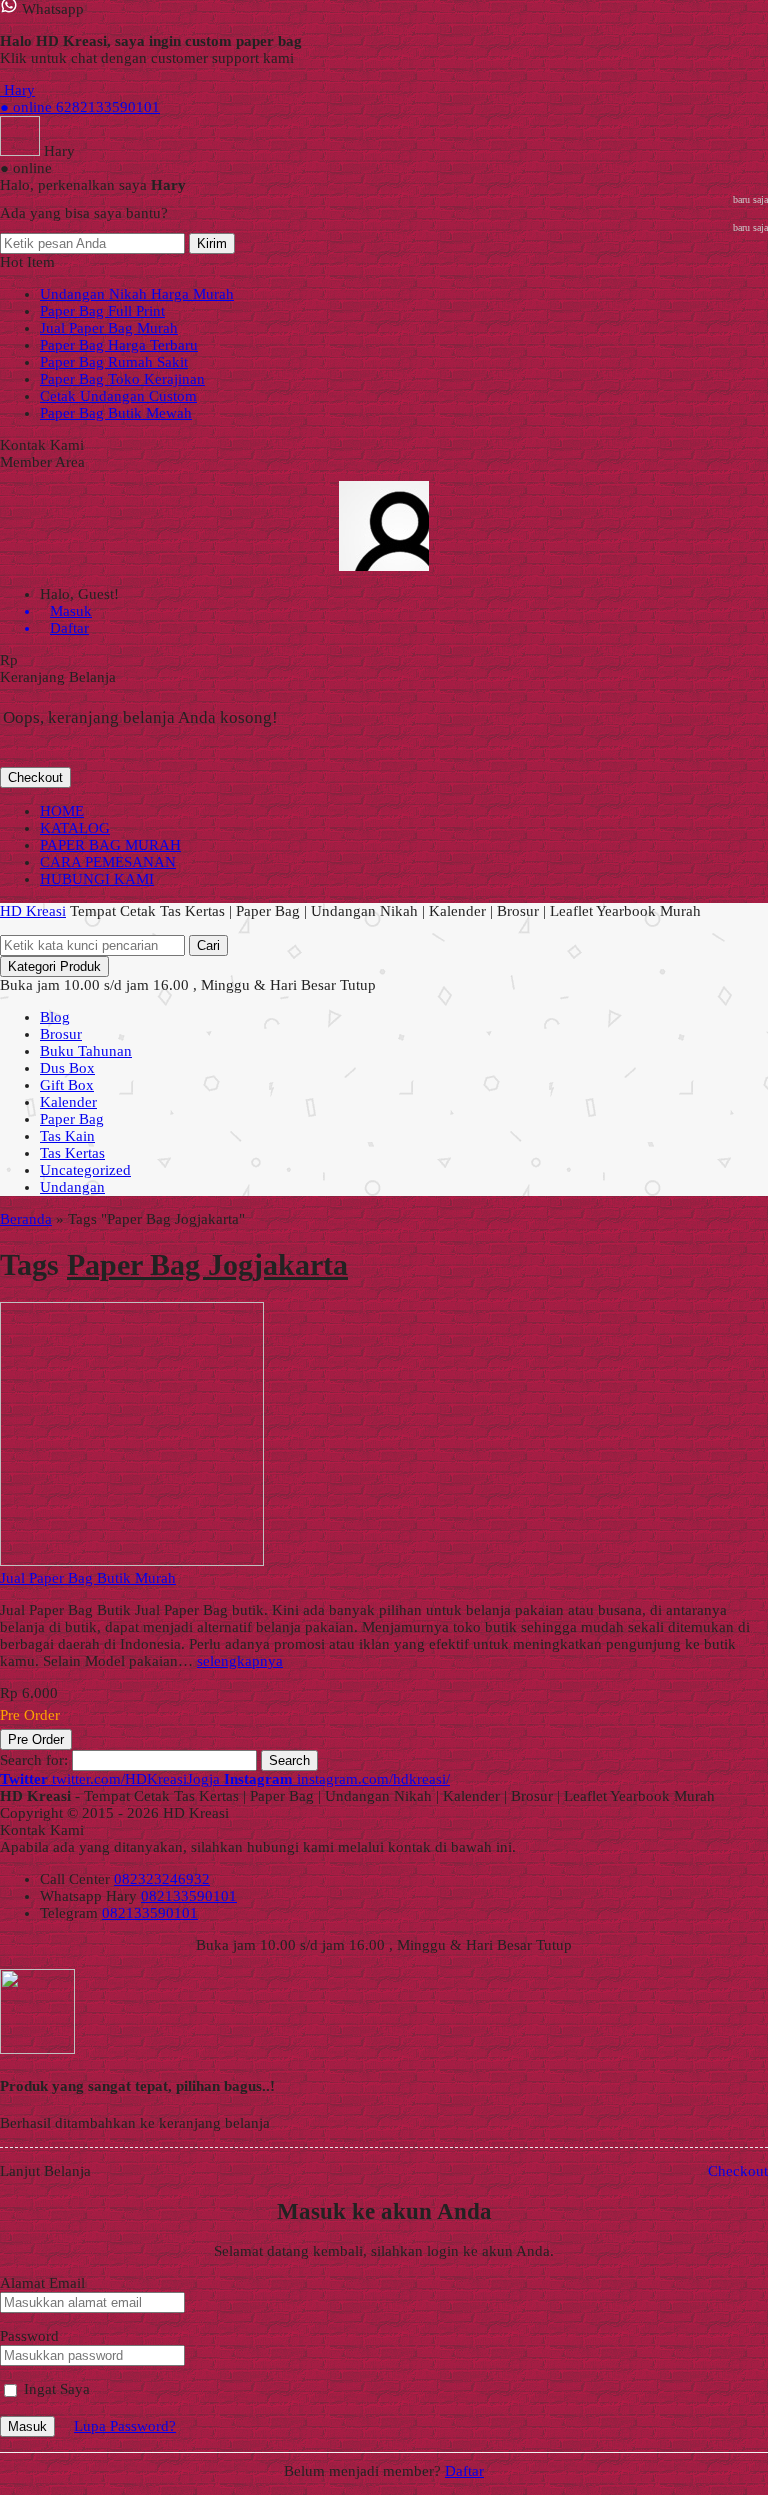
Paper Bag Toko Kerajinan (122, 379)
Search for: (34, 1760)
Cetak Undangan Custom (118, 396)
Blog (55, 1017)
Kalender (68, 1102)
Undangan (72, 1187)
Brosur (61, 1034)
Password (29, 2336)
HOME (62, 811)
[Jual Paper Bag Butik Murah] (132, 1561)
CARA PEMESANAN (108, 862)
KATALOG (75, 828)
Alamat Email (42, 2283)
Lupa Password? (125, 2426)
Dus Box (67, 1068)
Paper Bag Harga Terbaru (119, 345)
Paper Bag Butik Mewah (116, 413)
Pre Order (36, 1739)
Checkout (35, 777)
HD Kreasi (33, 911)
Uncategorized (85, 1170)
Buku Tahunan (86, 1051)
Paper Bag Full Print (102, 311)
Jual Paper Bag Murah (109, 328)
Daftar (464, 2471)
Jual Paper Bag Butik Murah (88, 1578)
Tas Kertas (72, 1153)
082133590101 (189, 1896)
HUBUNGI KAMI (97, 879)
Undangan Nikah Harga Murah (137, 294)
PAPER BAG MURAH (110, 845)
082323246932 (162, 1879)
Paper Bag (72, 1119)
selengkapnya (240, 1661)
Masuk (27, 2426)
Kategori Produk (54, 966)
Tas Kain (67, 1136)
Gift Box (67, 1085)
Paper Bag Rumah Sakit (114, 362)
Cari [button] (208, 945)
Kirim (212, 243)
